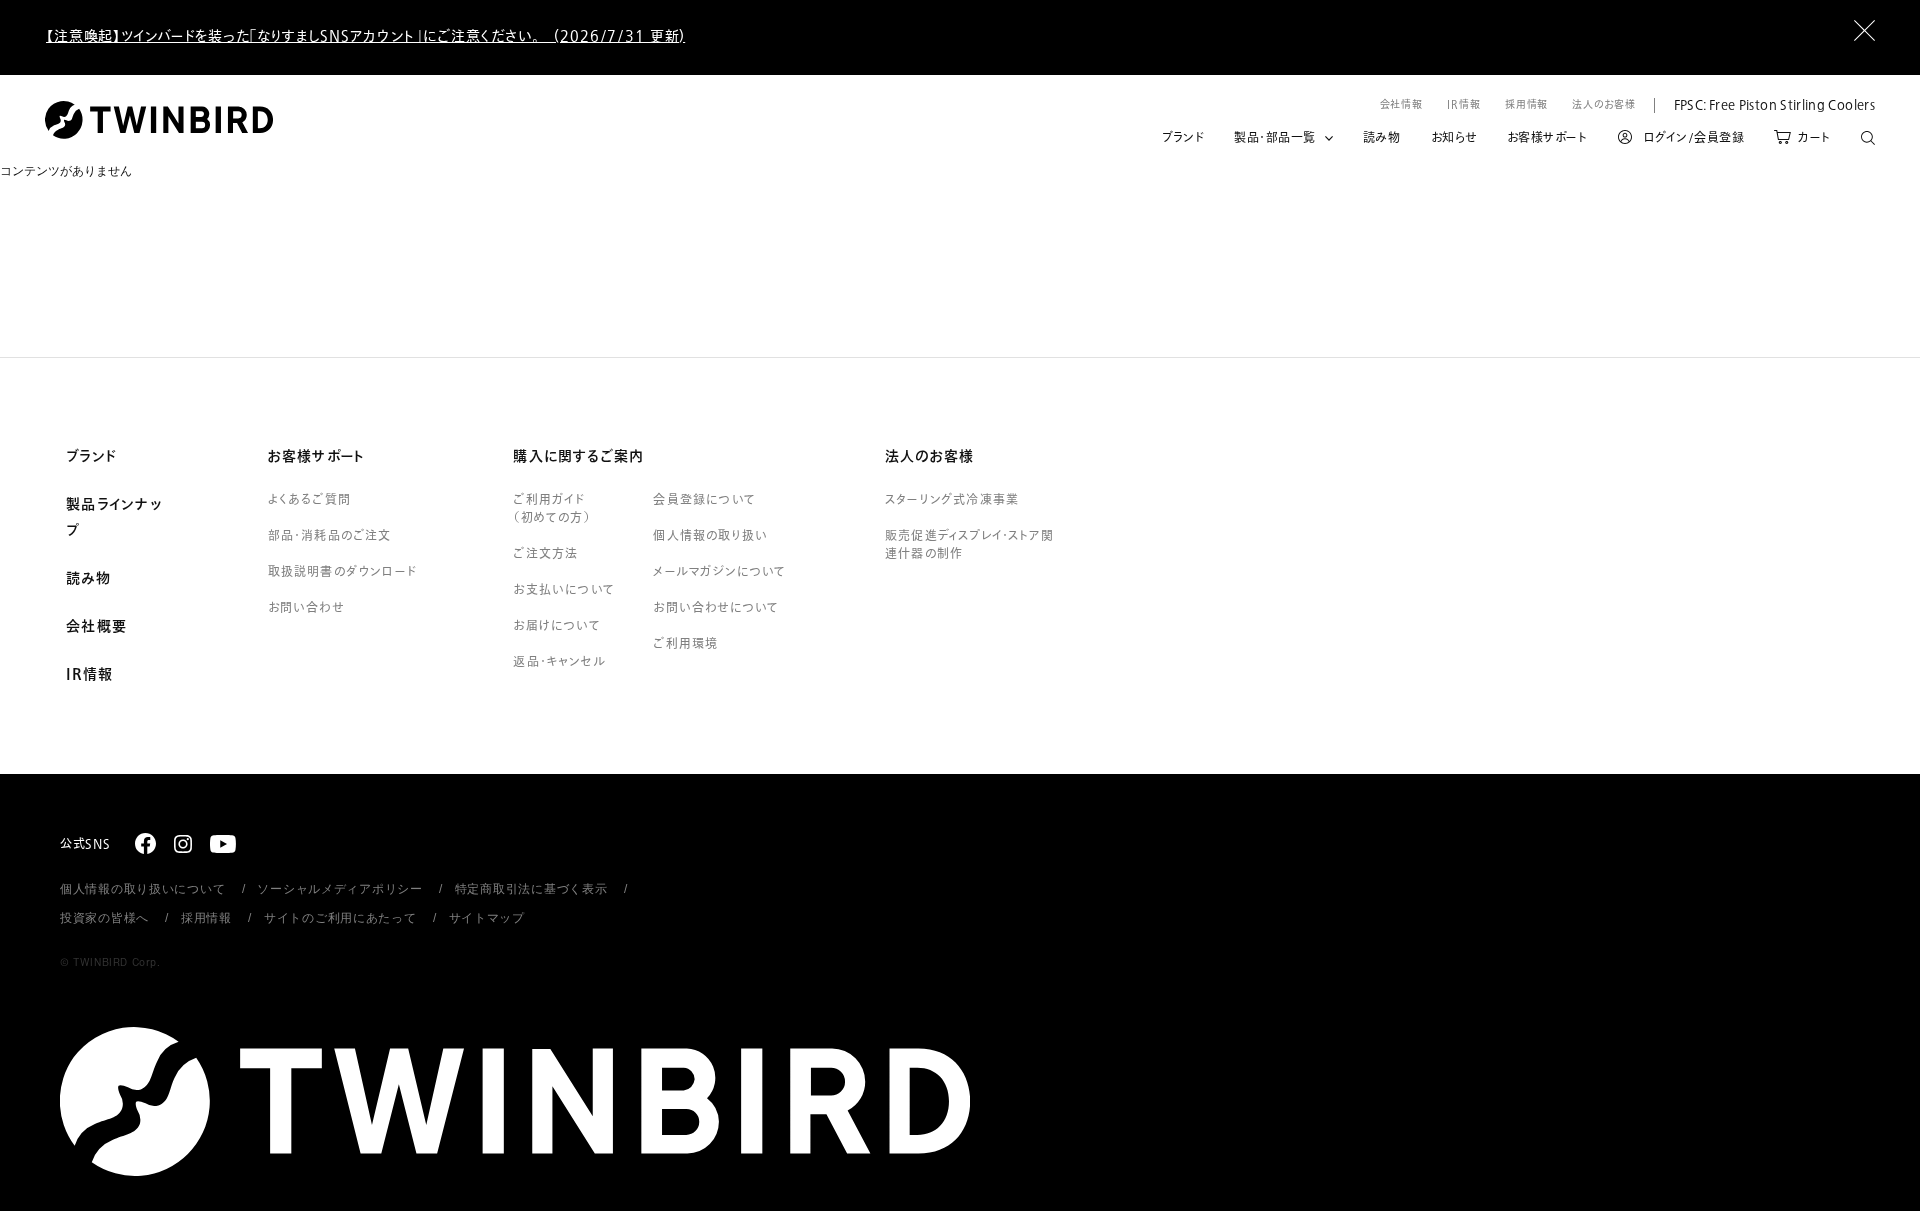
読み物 (1382, 138)
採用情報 (1527, 104)
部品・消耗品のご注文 (330, 536)
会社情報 (1402, 104)
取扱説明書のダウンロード (342, 572)
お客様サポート (1547, 138)
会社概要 (96, 627)
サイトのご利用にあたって (340, 918)
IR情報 (1464, 104)
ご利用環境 (685, 644)
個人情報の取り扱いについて (142, 889)
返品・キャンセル (559, 662)
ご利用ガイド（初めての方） (551, 509)
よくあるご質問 (309, 500)
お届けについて (556, 626)
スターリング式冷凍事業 (952, 500)
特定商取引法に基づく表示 (531, 889)
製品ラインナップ (114, 518)
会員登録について (704, 500)
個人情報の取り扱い (710, 536)
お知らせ (1454, 138)
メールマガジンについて (719, 572)
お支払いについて (564, 590)
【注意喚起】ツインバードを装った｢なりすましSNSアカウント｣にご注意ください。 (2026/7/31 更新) (365, 36)
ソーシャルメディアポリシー (339, 889)
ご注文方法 (545, 554)
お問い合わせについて (716, 608)
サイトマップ (487, 918)
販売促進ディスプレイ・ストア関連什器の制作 (969, 545)
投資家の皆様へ (104, 918)
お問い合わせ (306, 608)
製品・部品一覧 (1275, 138)
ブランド (1183, 138)
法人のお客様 (1603, 104)
